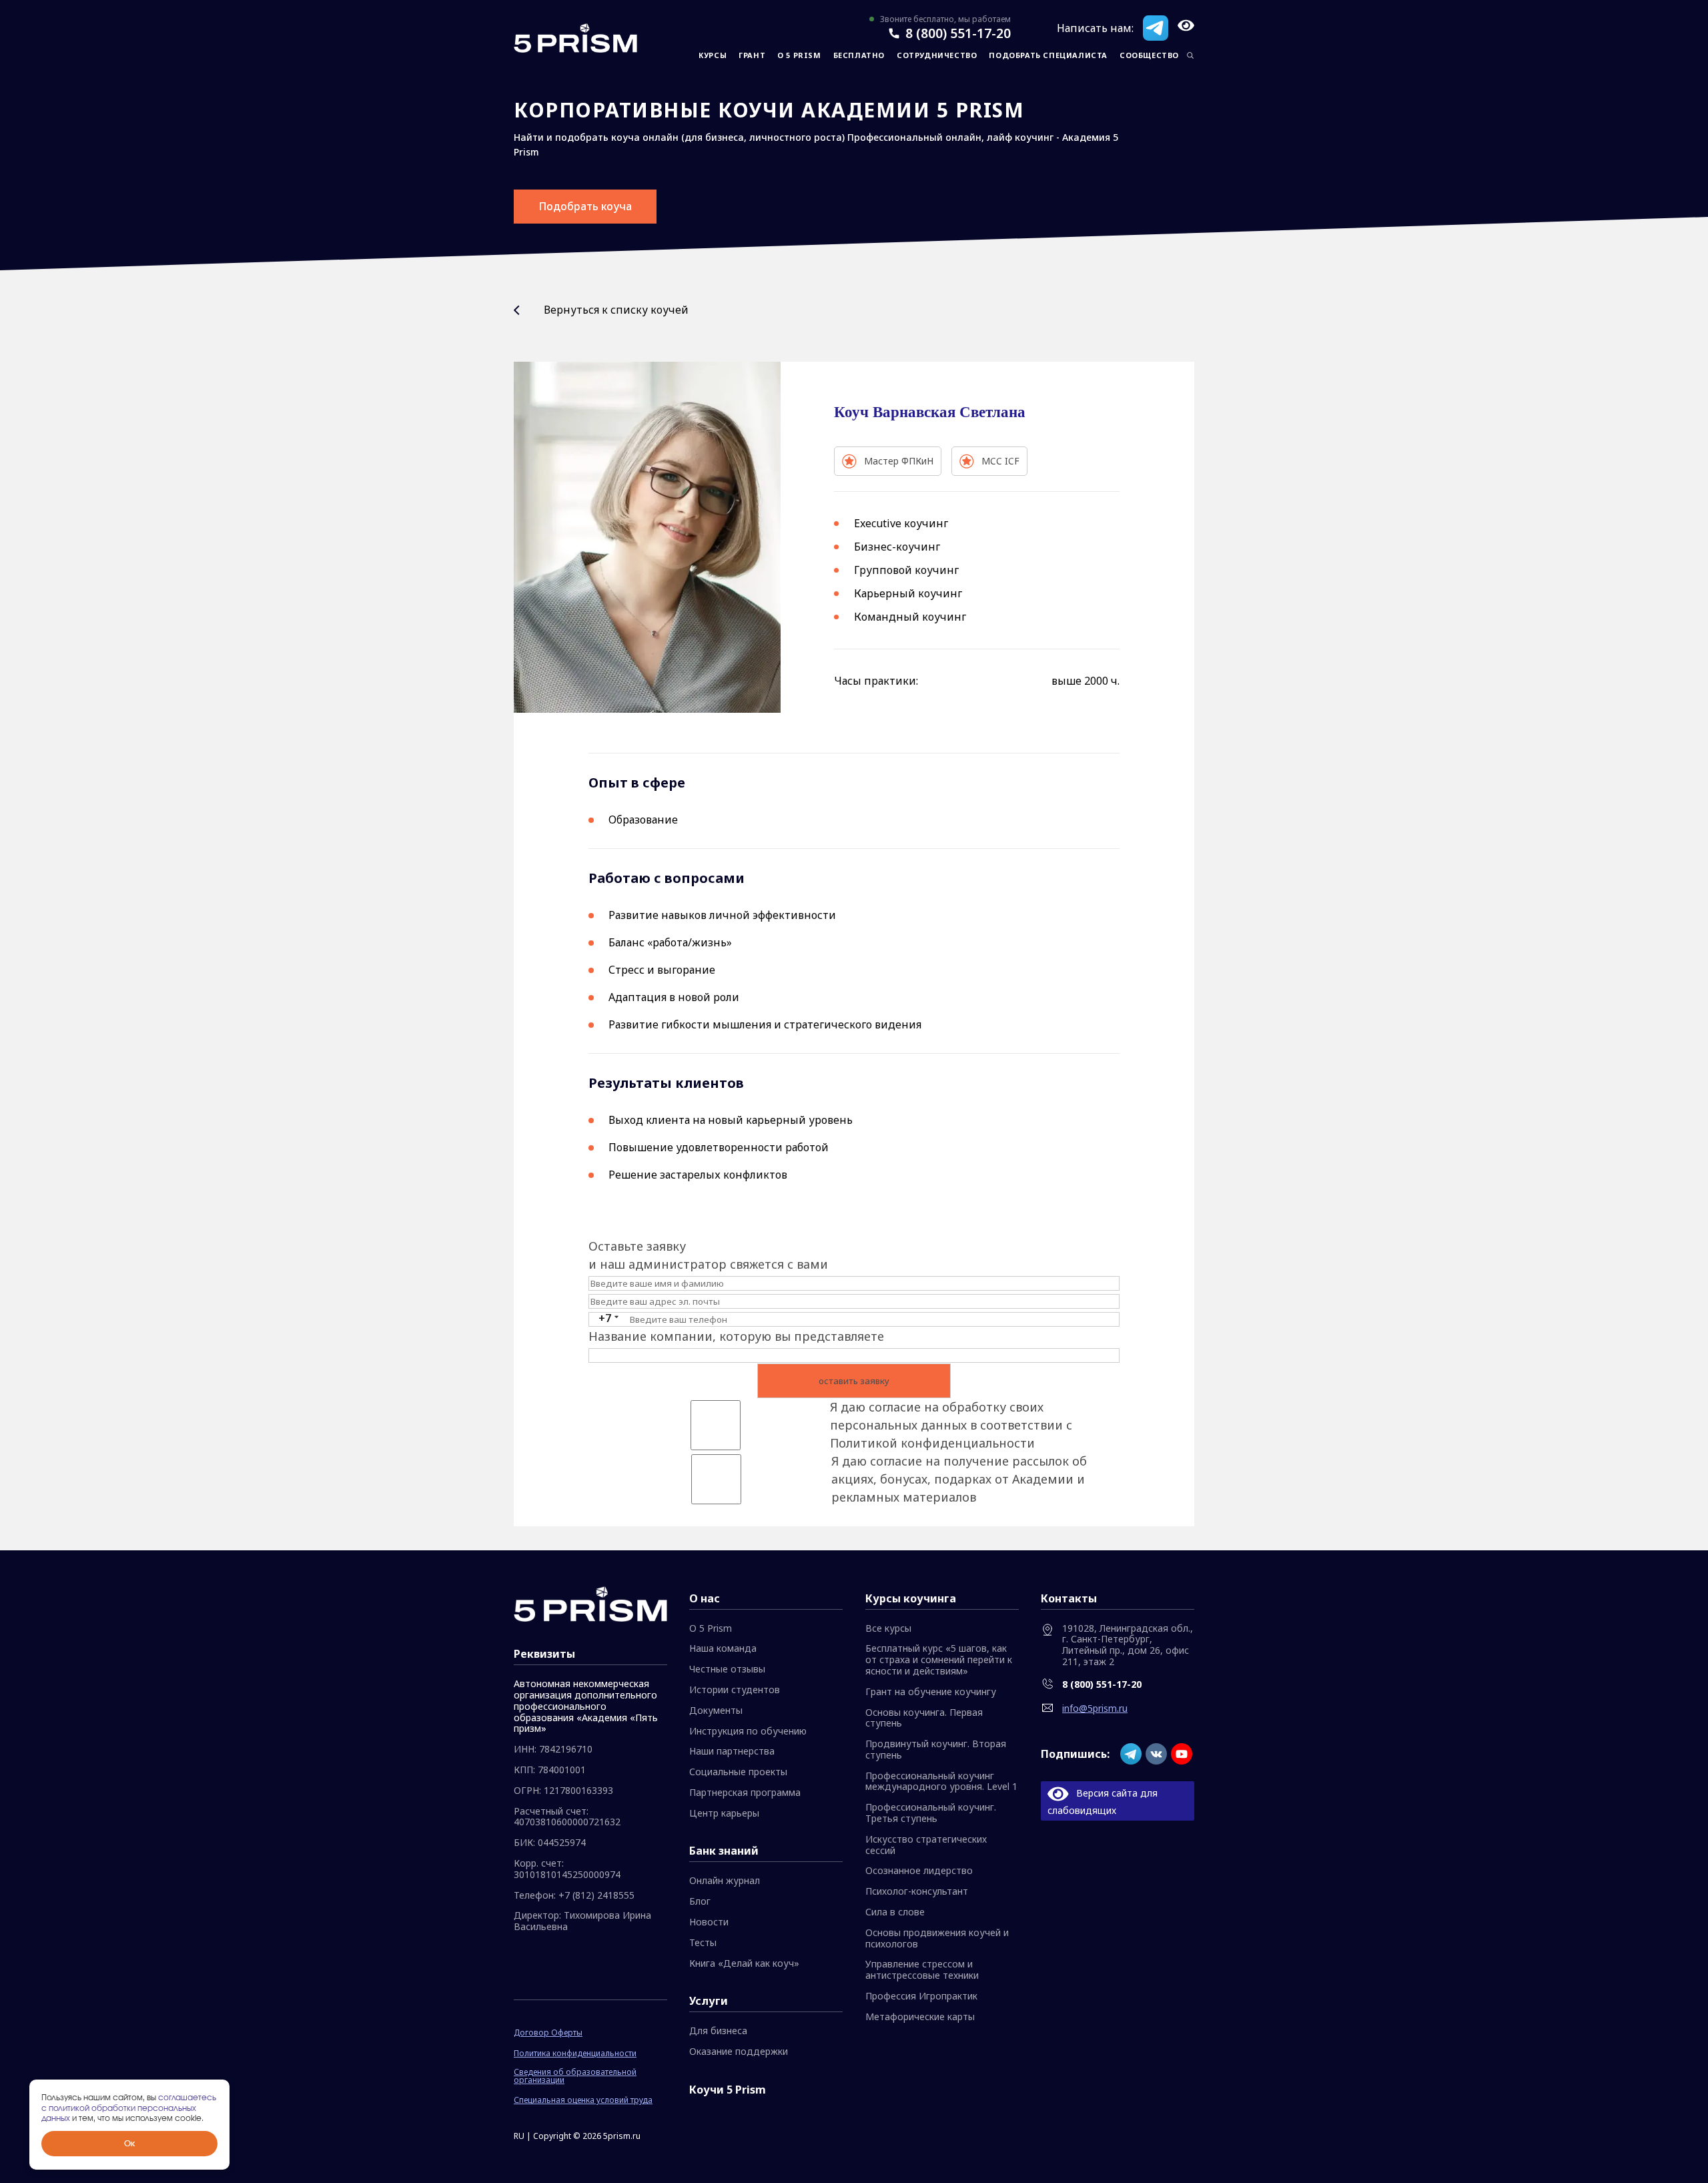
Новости (709, 1922)
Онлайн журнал (725, 1881)
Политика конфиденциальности (575, 2054)
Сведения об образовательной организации (575, 2076)
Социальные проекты (738, 1772)
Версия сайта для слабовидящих (1103, 1801)
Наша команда (723, 1649)
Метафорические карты (920, 2017)
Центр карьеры (724, 1814)
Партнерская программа (745, 1793)
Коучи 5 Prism (728, 2090)
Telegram (1156, 28)
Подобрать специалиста (1048, 55)
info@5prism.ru (1095, 1708)
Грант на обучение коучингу (931, 1692)
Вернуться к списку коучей (616, 310)
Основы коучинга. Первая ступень (924, 1719)
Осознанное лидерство (919, 1871)
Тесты (703, 1943)
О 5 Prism (799, 55)
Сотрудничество (937, 55)
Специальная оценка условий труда (583, 2100)
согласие (895, 1407)
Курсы (713, 55)
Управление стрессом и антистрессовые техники (922, 1970)
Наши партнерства (732, 1752)
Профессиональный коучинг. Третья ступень (931, 1813)
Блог (700, 1902)
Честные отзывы (727, 1669)
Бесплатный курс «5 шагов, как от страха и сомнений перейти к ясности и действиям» (939, 1660)
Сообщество (1149, 55)
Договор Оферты (548, 2033)
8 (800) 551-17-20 (958, 33)
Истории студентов (735, 1690)
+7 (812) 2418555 (596, 1896)
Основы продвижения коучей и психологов (937, 1939)
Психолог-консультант (917, 1892)
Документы (716, 1711)
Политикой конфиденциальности (932, 1443)
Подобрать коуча (585, 206)
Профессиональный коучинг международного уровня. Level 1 (941, 1782)
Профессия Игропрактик (921, 1996)
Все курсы (888, 1629)
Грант (752, 55)
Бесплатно (859, 55)
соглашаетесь (187, 2098)
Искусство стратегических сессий (926, 1845)
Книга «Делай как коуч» (744, 1964)
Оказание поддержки (739, 2052)
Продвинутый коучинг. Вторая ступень (936, 1750)
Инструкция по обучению (748, 1732)
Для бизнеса (718, 2031)
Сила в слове (895, 1912)
